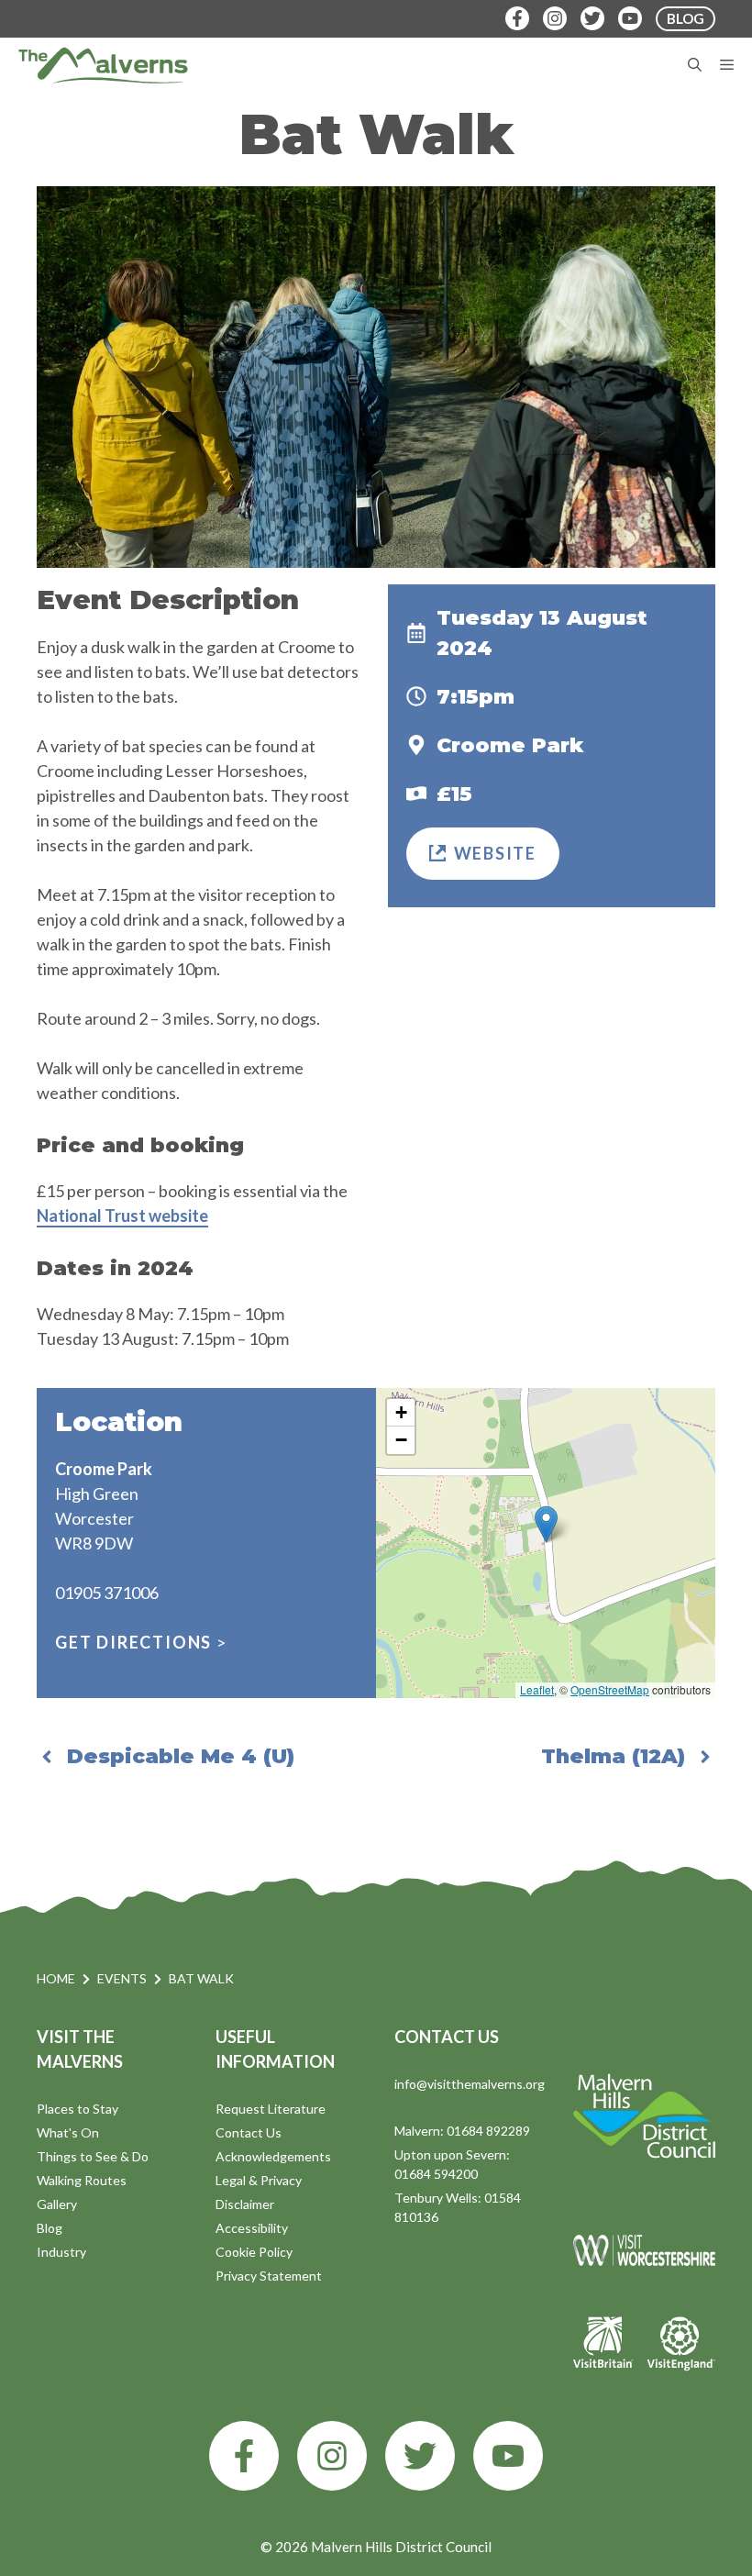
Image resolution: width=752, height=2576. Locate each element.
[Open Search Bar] (695, 65)
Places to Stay (77, 2109)
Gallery (57, 2204)
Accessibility (252, 2228)
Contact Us (249, 2132)
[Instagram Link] (555, 18)
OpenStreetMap (610, 1689)
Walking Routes (82, 2180)
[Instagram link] (332, 2456)
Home (56, 1978)
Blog (50, 2228)
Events (122, 1978)
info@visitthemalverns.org (470, 2084)
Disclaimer (245, 2204)
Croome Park (510, 745)
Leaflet (537, 1689)
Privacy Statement (269, 2276)
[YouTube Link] (630, 18)
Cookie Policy (254, 2252)
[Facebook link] (244, 2456)
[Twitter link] (420, 2456)
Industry (61, 2252)
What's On (68, 2132)
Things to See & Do (93, 2156)
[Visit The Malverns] (103, 65)
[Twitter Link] (592, 18)
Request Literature (271, 2109)
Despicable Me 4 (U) (181, 1756)
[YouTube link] (508, 2456)
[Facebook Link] (517, 18)
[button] (546, 1524)
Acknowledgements (273, 2156)
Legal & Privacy (259, 2180)
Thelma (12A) (613, 1756)
